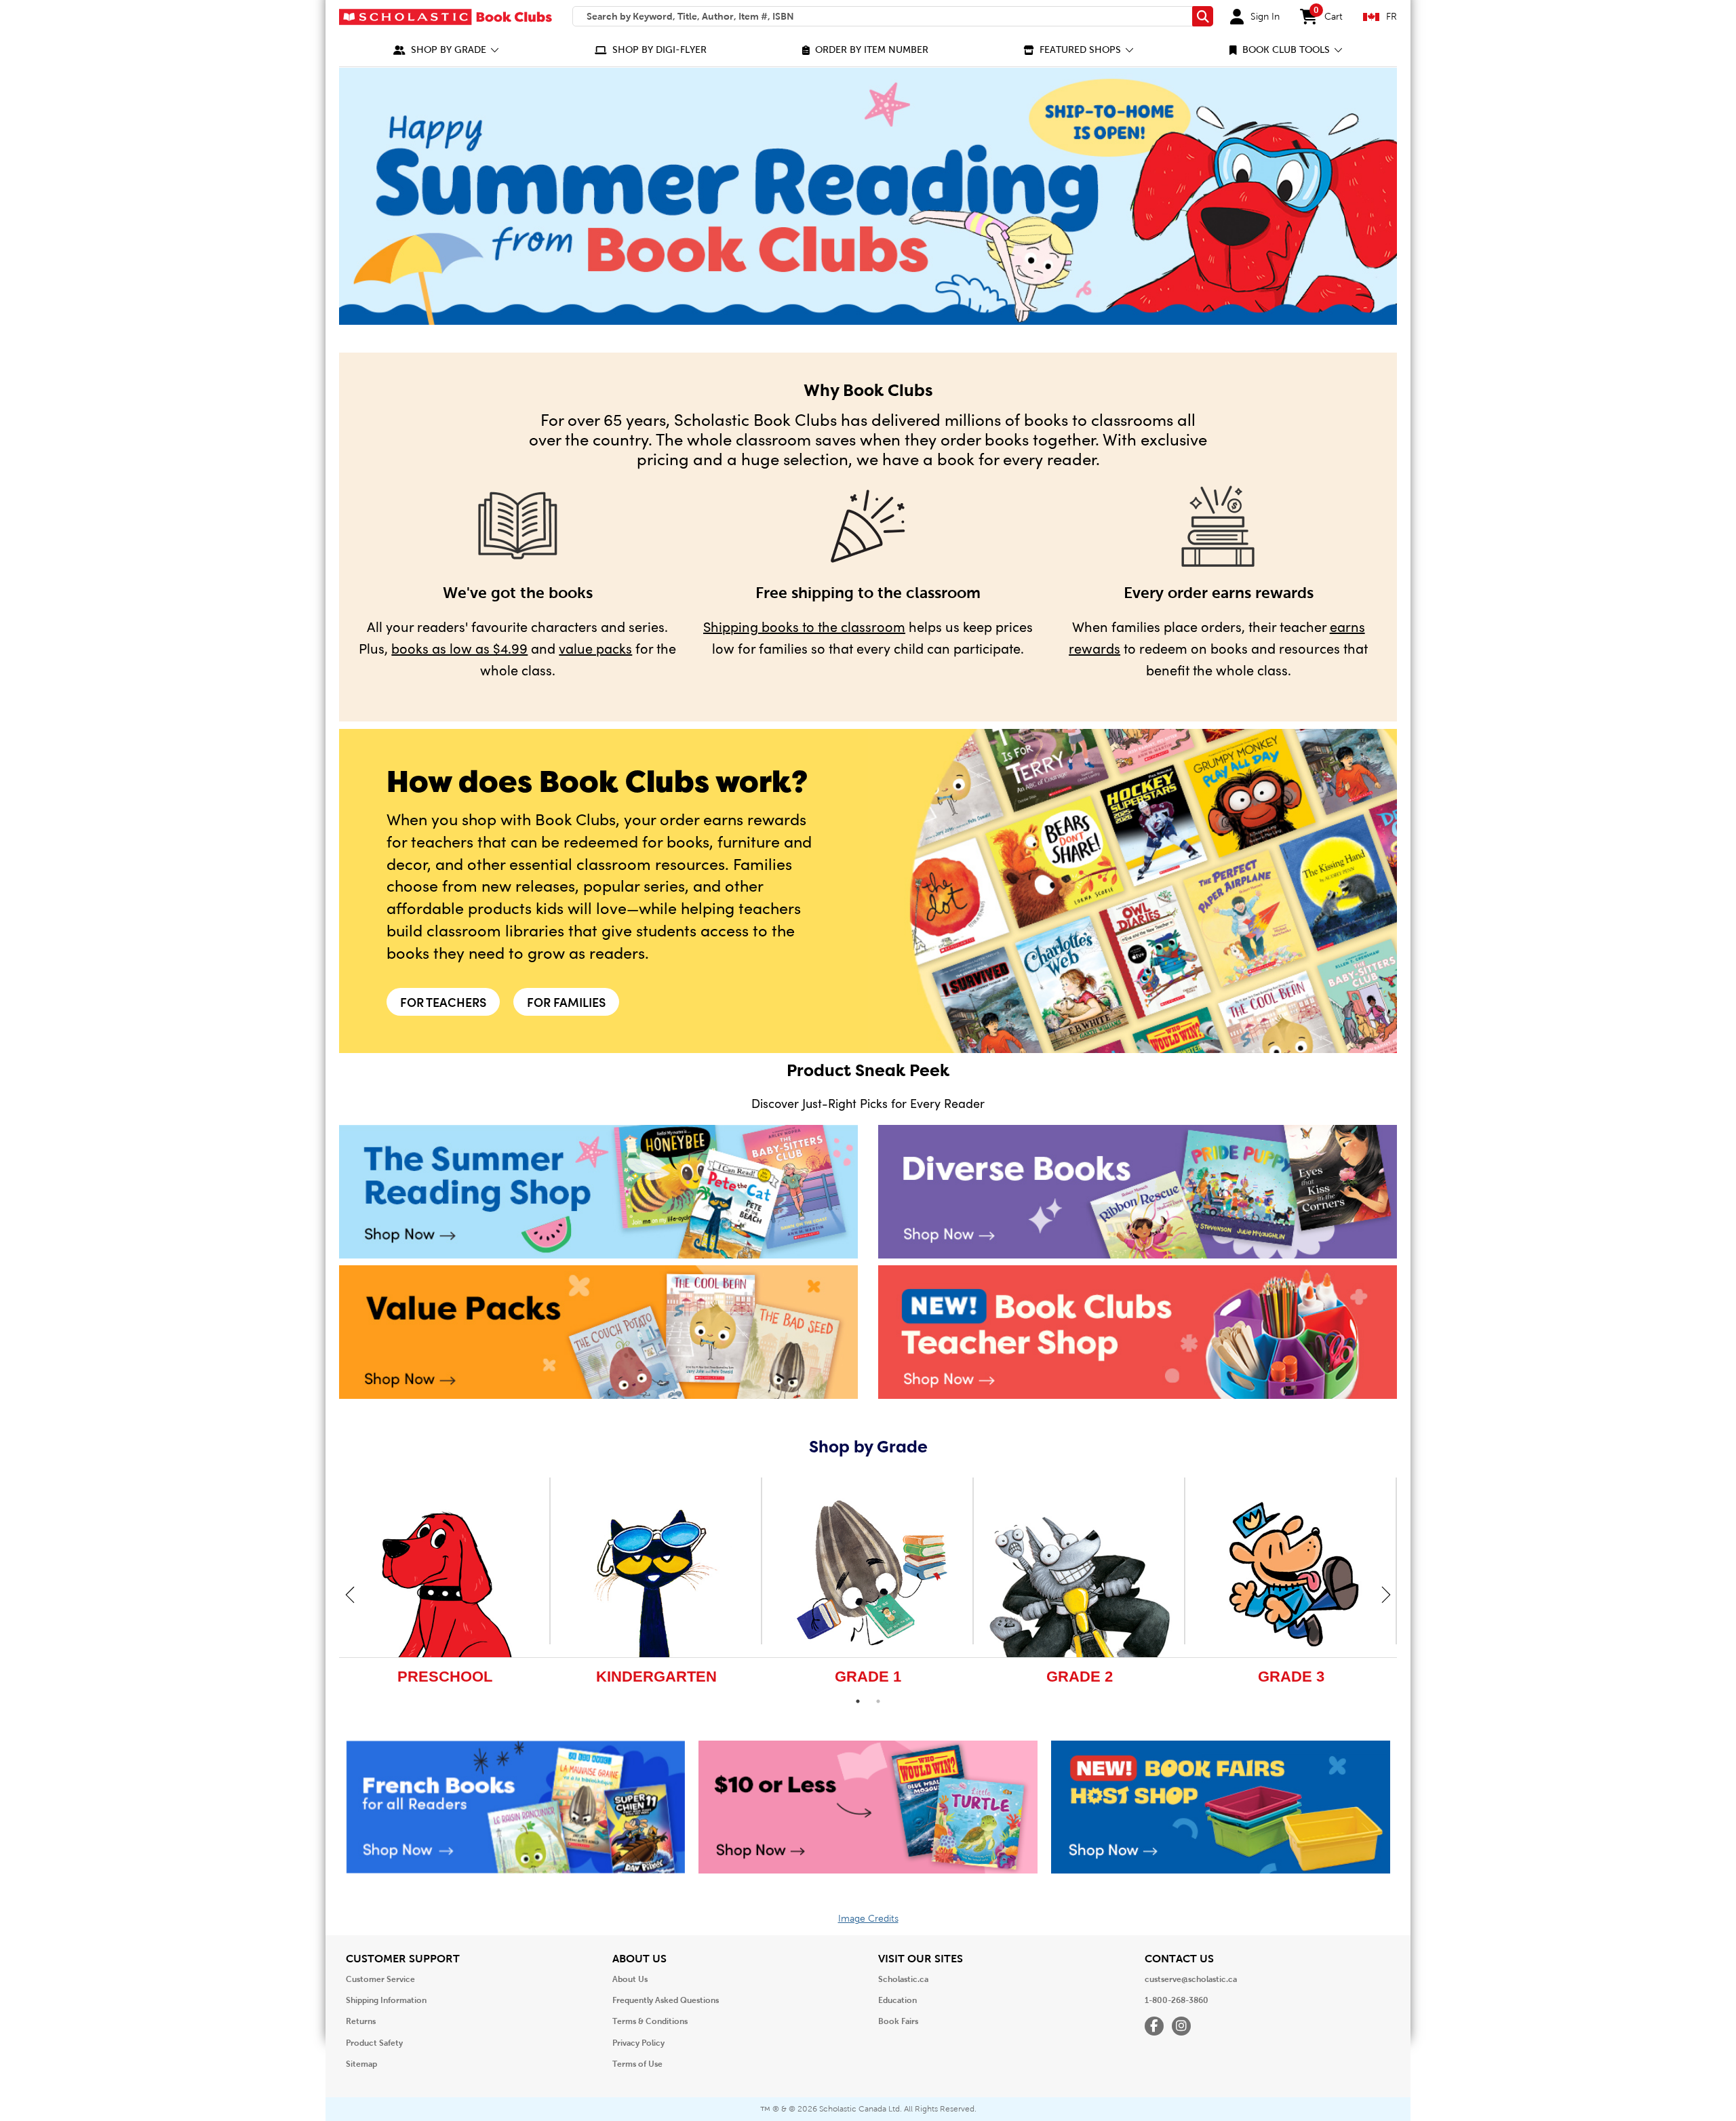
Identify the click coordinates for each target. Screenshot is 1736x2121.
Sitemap (361, 2064)
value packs (595, 648)
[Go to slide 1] (858, 1701)
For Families (566, 1002)
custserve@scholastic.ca (1191, 1979)
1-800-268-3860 (1177, 2000)
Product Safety (374, 2043)
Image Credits (868, 1919)
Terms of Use (637, 2064)
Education (897, 2000)
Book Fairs (898, 2021)
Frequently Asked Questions (666, 2000)
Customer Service (380, 1979)
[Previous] (350, 1594)
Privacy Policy (638, 2043)
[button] (446, 50)
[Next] (1386, 1594)
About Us (630, 1979)
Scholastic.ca (903, 1979)
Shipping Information (386, 2000)
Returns (361, 2021)
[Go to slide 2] (878, 1701)
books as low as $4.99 (459, 648)
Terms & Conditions (650, 2021)
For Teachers (443, 1002)
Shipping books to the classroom (804, 626)
